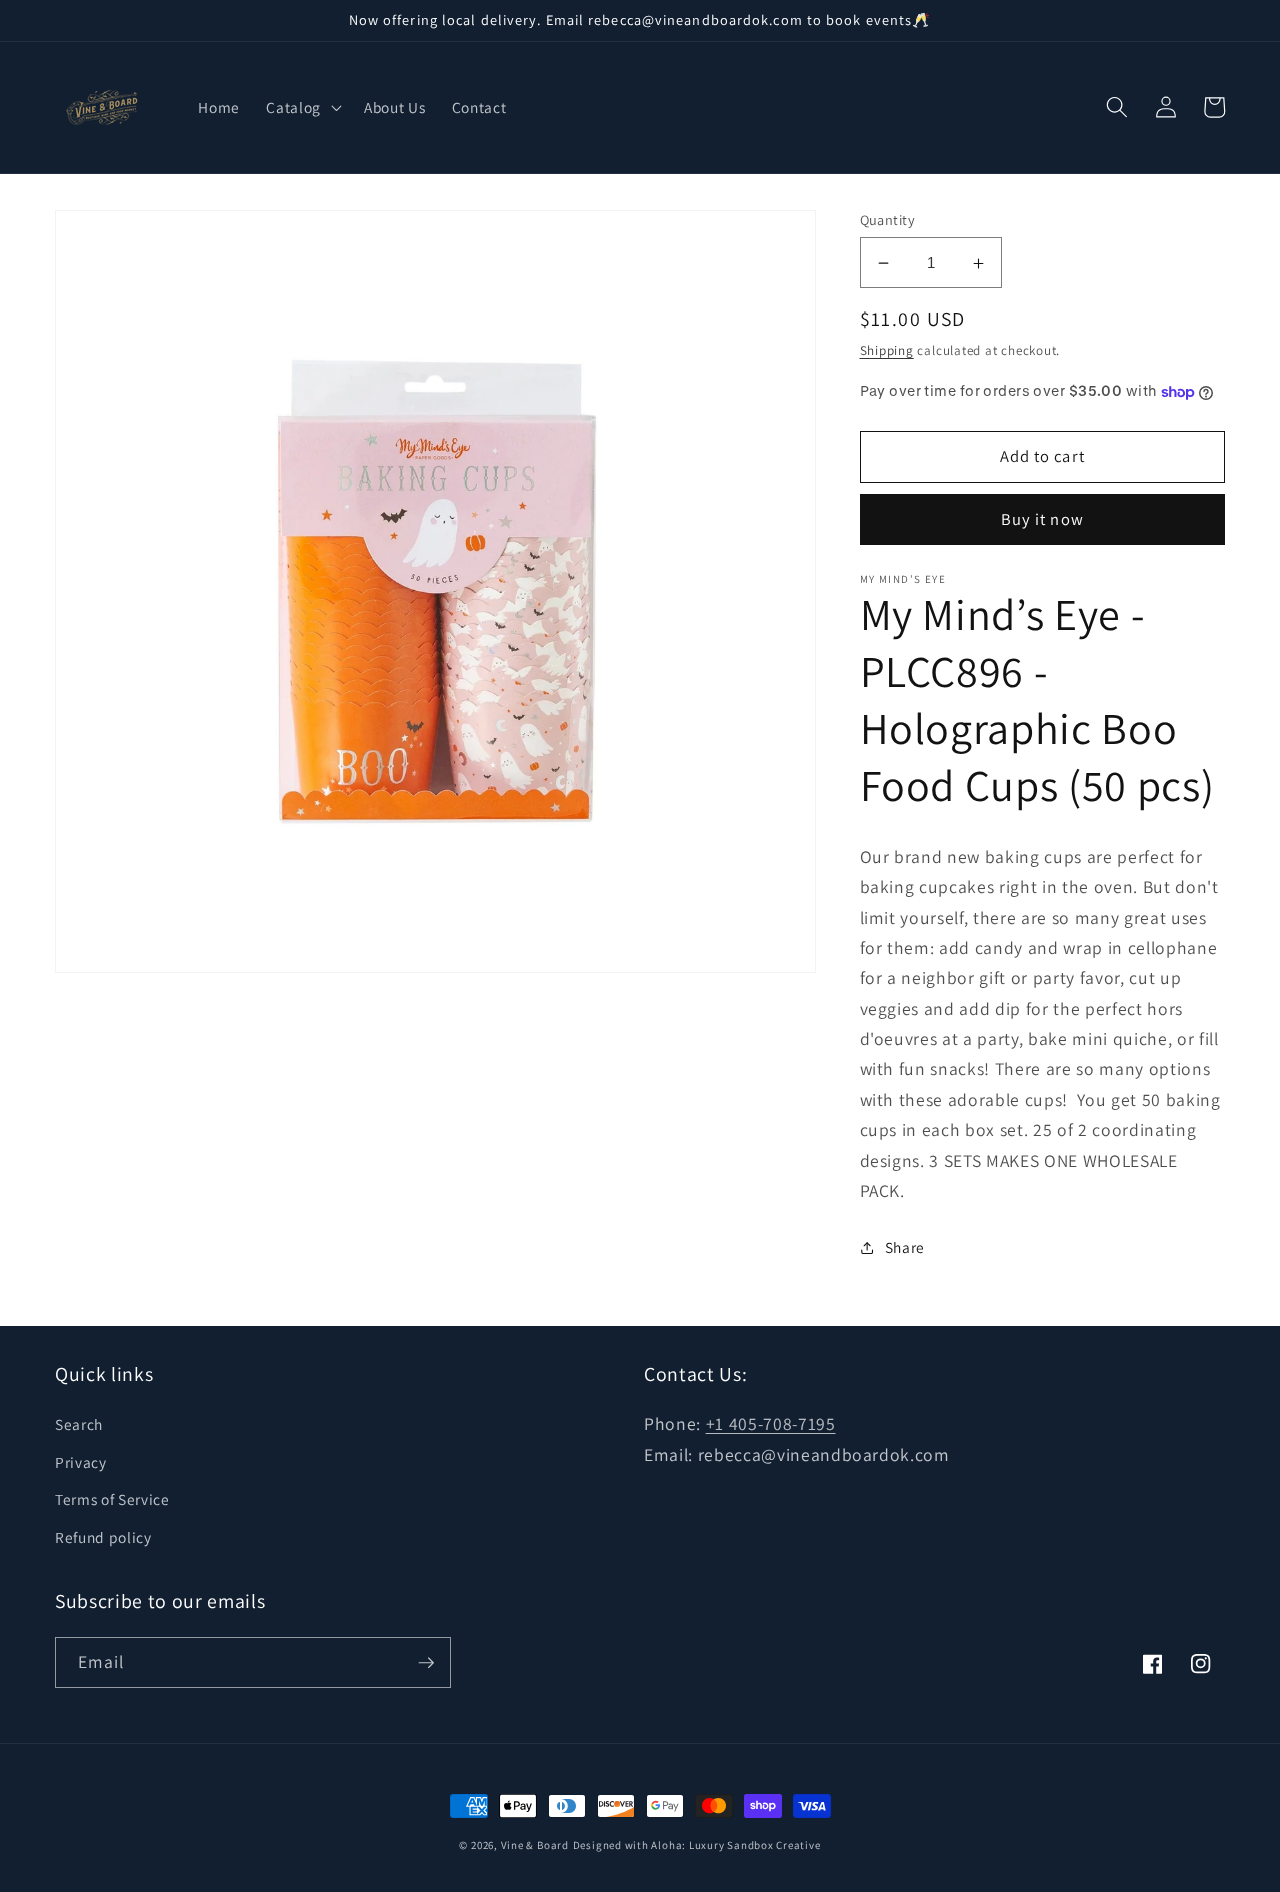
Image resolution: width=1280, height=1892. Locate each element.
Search (79, 1424)
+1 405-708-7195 (771, 1423)
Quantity (888, 219)
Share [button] (905, 1247)
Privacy (81, 1462)
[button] (302, 107)
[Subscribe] (426, 1663)
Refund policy (103, 1537)
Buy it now (1042, 520)
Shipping (887, 351)
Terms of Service (112, 1499)
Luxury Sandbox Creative (755, 1845)
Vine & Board (535, 1845)
